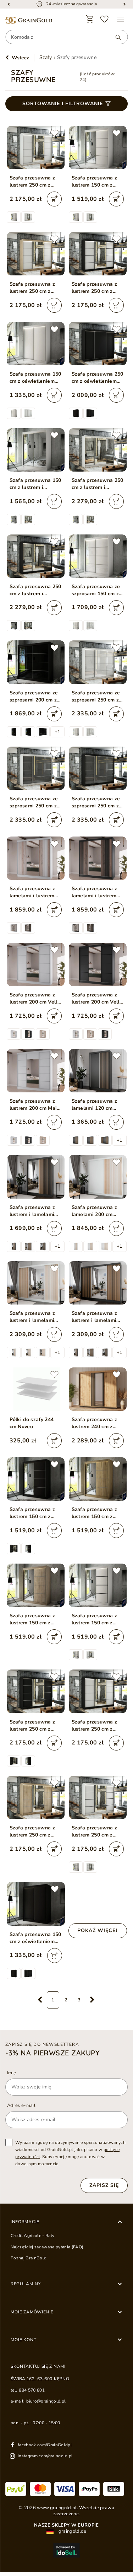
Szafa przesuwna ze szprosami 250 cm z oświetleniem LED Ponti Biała (96, 697)
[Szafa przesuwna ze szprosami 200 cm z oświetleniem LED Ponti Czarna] (36, 662)
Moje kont (23, 2340)
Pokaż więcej (98, 1930)
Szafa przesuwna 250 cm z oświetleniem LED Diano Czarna (98, 378)
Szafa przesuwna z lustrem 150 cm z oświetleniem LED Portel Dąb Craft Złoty (95, 1513)
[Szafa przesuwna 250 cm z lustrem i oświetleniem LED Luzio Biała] (98, 450)
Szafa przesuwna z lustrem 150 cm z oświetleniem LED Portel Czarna (32, 1513)
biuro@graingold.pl (46, 2401)
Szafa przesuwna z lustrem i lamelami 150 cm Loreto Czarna (32, 1211)
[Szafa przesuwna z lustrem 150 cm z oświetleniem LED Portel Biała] (98, 147)
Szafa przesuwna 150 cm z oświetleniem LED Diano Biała (35, 378)
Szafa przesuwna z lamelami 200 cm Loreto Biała (95, 1211)
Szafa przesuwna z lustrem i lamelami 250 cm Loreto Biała (34, 1317)
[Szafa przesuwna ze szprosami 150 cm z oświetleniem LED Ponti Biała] (98, 556)
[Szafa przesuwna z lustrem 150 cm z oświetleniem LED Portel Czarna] (36, 1479)
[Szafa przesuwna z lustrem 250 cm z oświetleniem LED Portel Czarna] (36, 1691)
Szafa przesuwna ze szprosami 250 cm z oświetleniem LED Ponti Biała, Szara (34, 802)
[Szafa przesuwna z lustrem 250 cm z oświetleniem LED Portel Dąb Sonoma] (36, 1797)
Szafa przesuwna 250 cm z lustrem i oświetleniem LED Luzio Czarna (35, 590)
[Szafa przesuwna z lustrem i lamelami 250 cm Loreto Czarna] (98, 1283)
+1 (57, 732)
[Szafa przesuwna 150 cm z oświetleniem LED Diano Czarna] (36, 1904)
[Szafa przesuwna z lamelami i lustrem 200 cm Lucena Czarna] (98, 858)
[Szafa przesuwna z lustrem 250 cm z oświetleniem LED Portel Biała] (36, 147)
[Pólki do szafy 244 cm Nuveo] (36, 1389)
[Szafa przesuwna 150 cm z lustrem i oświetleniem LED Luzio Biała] (36, 450)
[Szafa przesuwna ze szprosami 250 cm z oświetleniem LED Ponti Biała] (98, 662)
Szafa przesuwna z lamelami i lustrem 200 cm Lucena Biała (35, 892)
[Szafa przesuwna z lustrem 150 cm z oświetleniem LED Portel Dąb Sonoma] (36, 1585)
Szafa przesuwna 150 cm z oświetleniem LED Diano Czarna (35, 1938)
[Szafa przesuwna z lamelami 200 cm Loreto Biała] (98, 1177)
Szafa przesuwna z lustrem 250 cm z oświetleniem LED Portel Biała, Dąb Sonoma (32, 288)
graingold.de (72, 2531)
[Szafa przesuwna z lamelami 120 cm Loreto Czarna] (98, 1071)
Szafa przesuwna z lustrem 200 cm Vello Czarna (97, 999)
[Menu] (121, 19)
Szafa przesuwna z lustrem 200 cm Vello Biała (35, 999)
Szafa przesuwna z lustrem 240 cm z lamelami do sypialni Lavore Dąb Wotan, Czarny (97, 1423)
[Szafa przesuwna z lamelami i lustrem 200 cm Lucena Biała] (36, 858)
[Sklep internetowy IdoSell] (66, 2550)
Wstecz (20, 58)
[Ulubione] (105, 19)
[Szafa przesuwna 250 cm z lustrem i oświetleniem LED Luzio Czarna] (36, 556)
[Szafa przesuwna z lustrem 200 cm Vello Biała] (36, 964)
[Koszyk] (90, 19)
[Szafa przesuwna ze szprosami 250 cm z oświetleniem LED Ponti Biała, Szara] (36, 768)
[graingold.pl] (29, 20)
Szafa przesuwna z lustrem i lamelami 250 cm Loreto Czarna (95, 1317)
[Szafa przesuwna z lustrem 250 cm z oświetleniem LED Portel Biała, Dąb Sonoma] (36, 254)
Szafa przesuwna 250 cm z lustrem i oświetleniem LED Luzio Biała (98, 484)
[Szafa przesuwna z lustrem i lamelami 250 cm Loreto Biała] (36, 1283)
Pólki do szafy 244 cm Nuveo (32, 1423)
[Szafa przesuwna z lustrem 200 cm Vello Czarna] (98, 964)
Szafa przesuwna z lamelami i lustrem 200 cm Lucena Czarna (95, 892)
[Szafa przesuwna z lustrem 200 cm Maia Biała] (36, 1071)
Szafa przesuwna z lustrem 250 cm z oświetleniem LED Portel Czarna (32, 1726)
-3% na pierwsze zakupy (52, 2053)
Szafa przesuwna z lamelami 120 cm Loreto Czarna (95, 1105)
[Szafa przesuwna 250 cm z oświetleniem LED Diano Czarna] (98, 344)
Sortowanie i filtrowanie (63, 104)
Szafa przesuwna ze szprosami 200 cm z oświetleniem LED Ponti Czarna (34, 697)
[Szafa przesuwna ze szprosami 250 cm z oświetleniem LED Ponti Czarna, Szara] (98, 768)
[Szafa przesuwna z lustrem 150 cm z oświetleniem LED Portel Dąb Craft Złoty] (98, 1479)
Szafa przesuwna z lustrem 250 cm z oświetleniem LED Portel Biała (32, 182)
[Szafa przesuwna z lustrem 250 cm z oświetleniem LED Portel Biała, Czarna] (98, 254)
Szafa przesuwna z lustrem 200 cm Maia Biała (35, 1105)
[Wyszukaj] (115, 37)
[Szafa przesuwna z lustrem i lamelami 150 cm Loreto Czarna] (36, 1177)
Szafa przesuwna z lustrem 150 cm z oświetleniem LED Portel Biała (95, 182)
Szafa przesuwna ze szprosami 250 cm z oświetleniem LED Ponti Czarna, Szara (96, 802)
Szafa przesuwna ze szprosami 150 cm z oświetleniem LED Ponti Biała (96, 590)
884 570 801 (32, 2390)
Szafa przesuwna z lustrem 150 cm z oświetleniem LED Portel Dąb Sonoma (33, 1619)
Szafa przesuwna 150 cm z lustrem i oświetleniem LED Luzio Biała (35, 484)
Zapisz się (104, 2185)
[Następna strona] (92, 2000)
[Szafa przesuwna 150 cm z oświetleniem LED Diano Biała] (36, 344)
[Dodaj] (54, 199)
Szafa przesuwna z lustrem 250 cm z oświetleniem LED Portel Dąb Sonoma (33, 1832)
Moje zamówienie (32, 2312)
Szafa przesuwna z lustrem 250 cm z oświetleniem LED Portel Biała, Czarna (96, 288)
